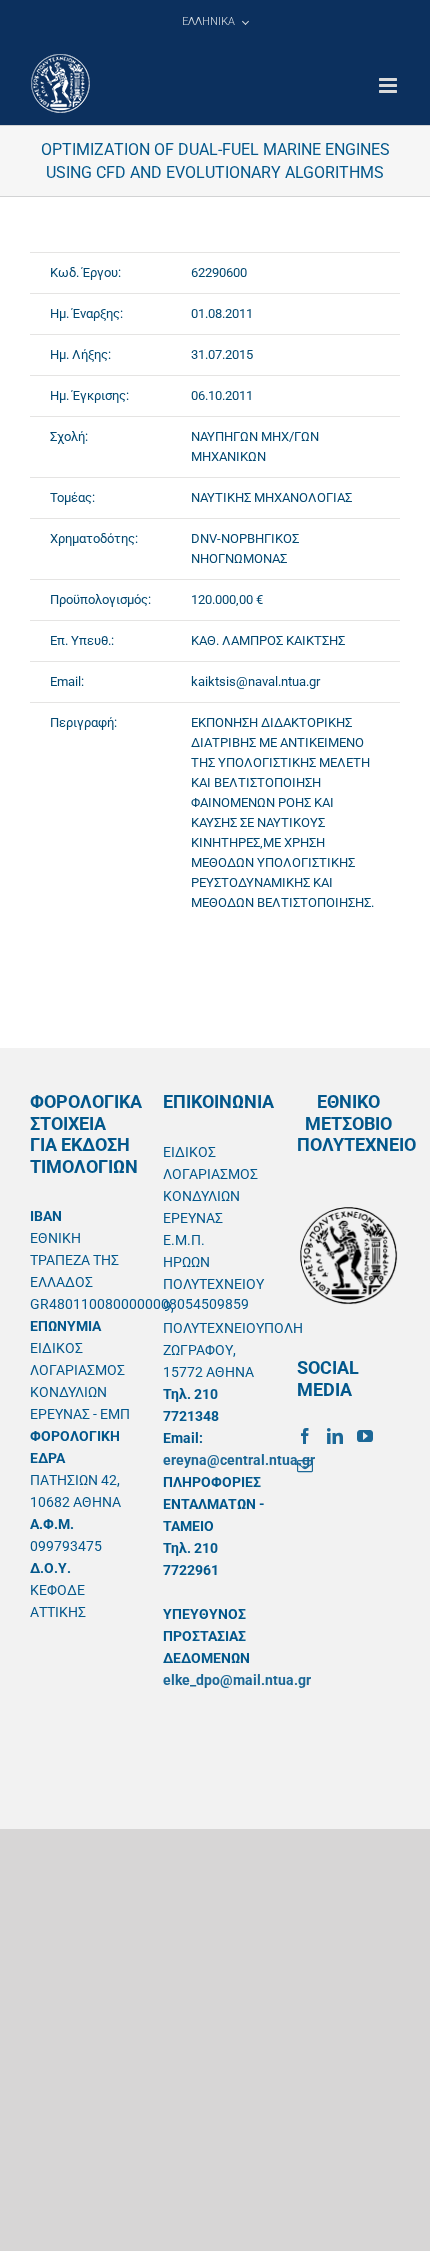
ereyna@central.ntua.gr (239, 1460)
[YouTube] (365, 1436)
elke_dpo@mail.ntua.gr (237, 1680)
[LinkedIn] (335, 1436)
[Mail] (305, 1466)
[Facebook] (305, 1436)
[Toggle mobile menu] (389, 85)
